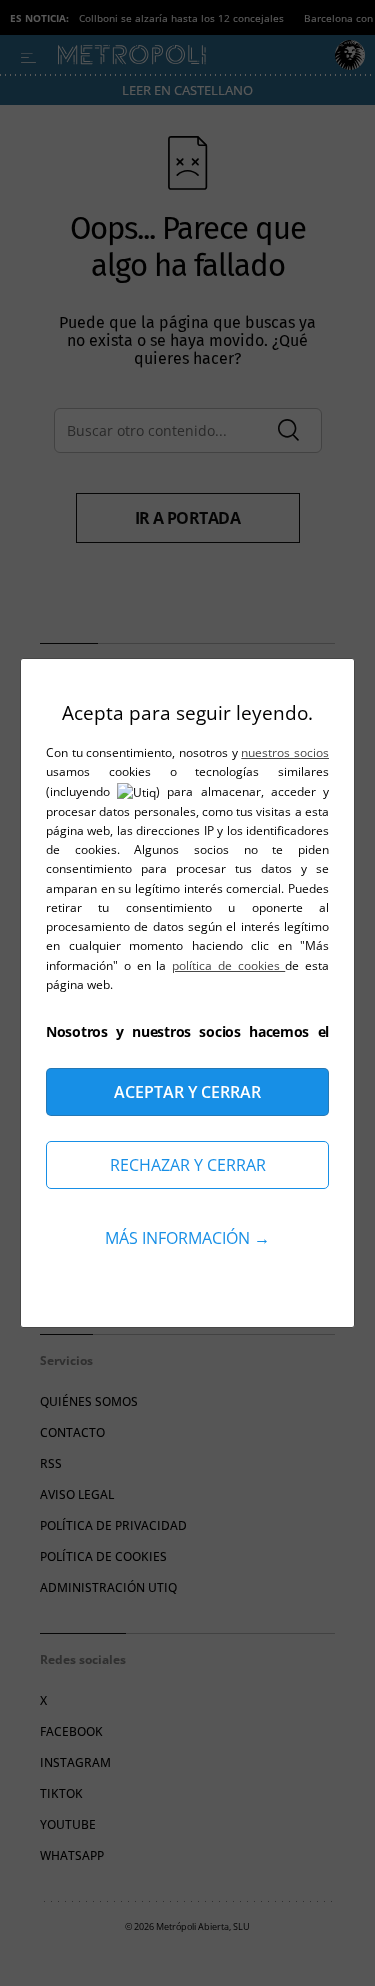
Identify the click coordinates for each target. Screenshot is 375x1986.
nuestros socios (285, 752)
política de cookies (228, 965)
